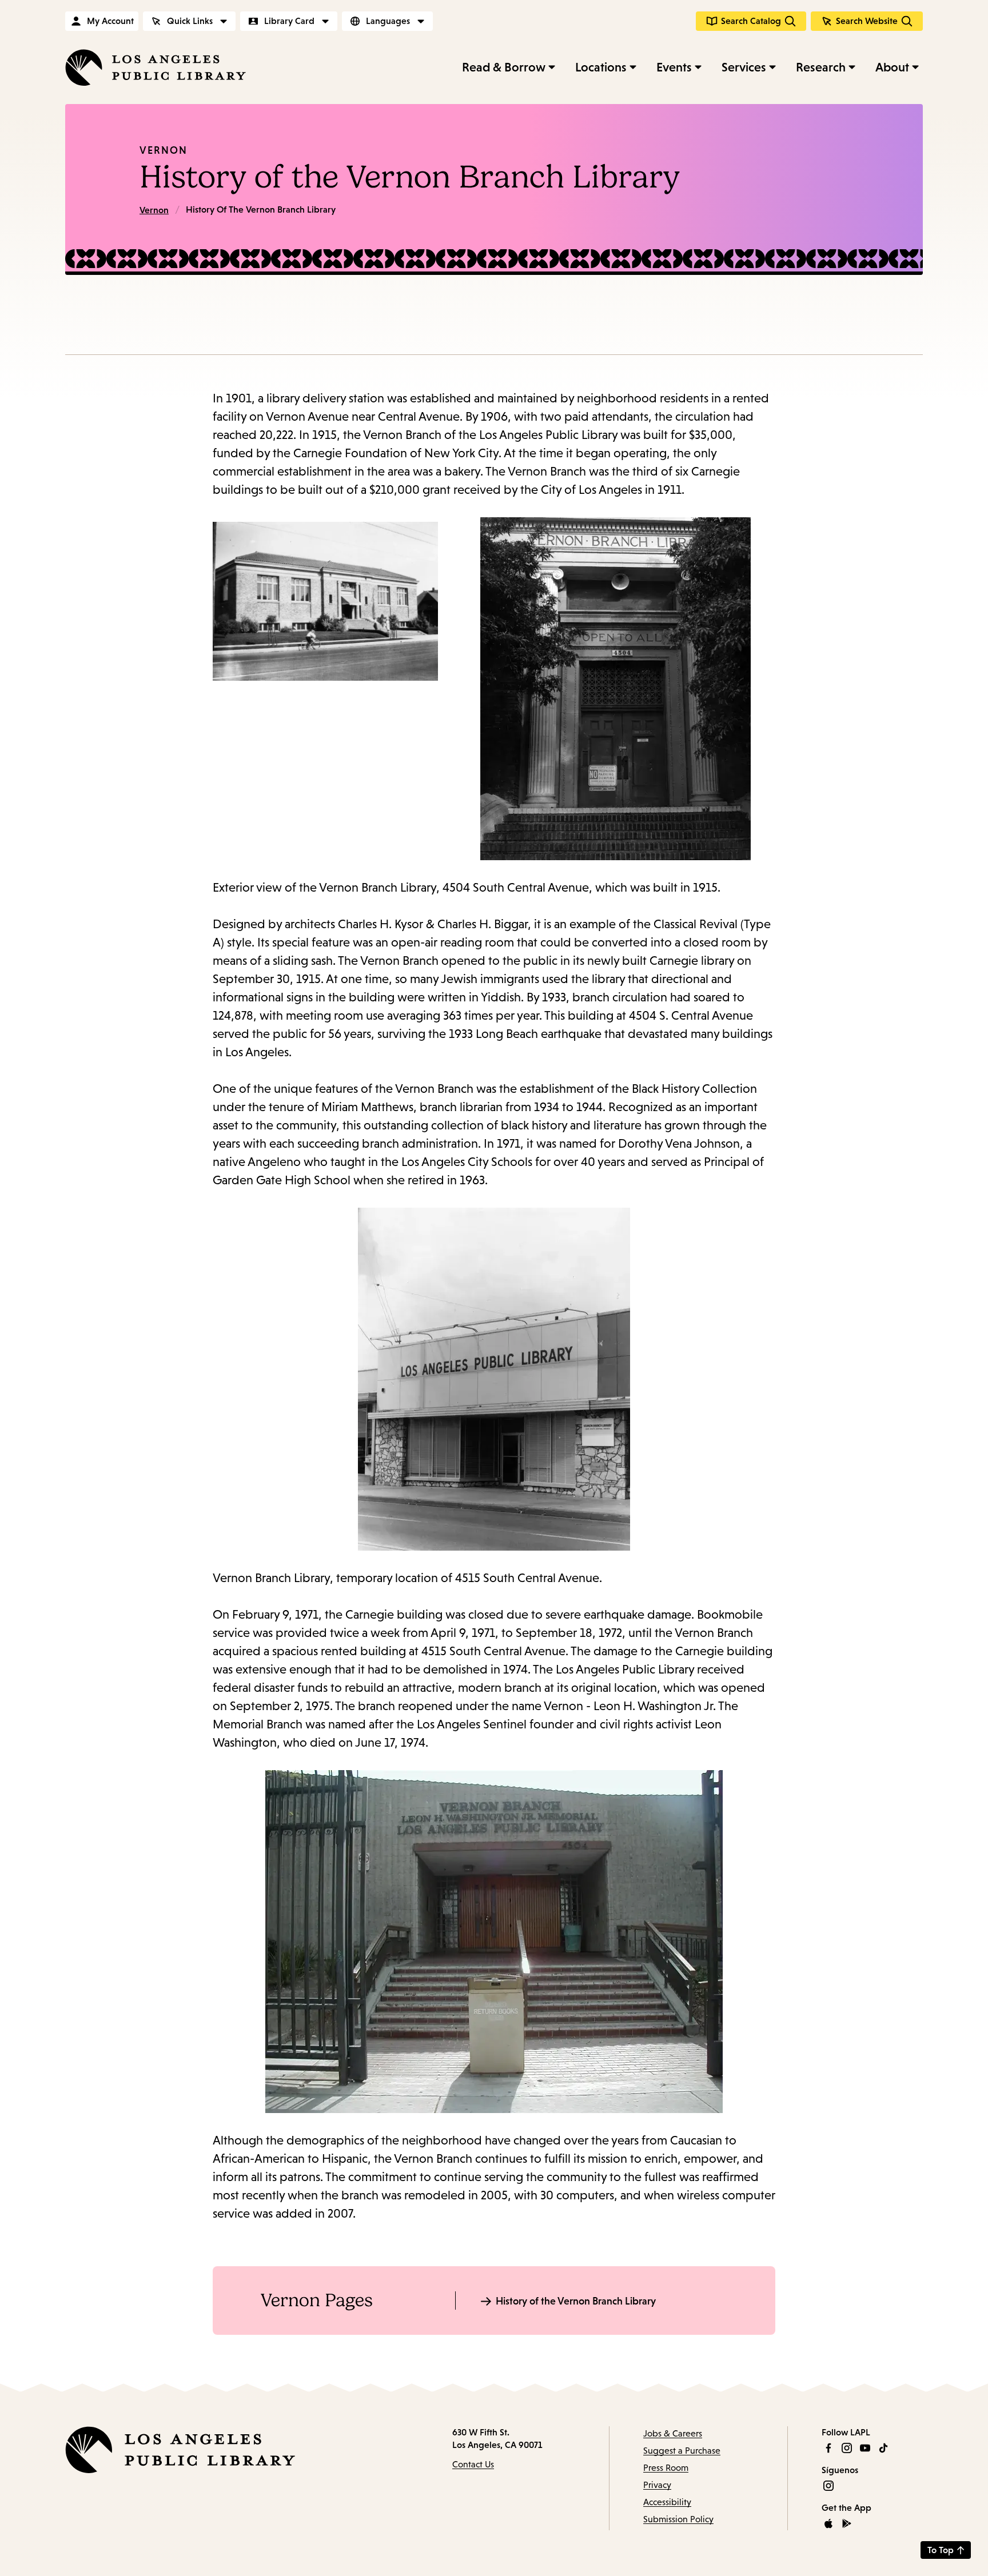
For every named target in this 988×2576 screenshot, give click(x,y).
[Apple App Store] (828, 2523)
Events (674, 67)
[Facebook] (828, 2448)
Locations (601, 67)
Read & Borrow (504, 67)
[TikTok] (883, 2448)
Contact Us (473, 2464)
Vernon (164, 150)
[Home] (156, 67)
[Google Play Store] (847, 2523)
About (892, 67)
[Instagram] (847, 2448)
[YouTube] (865, 2448)
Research (821, 67)
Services (744, 67)
